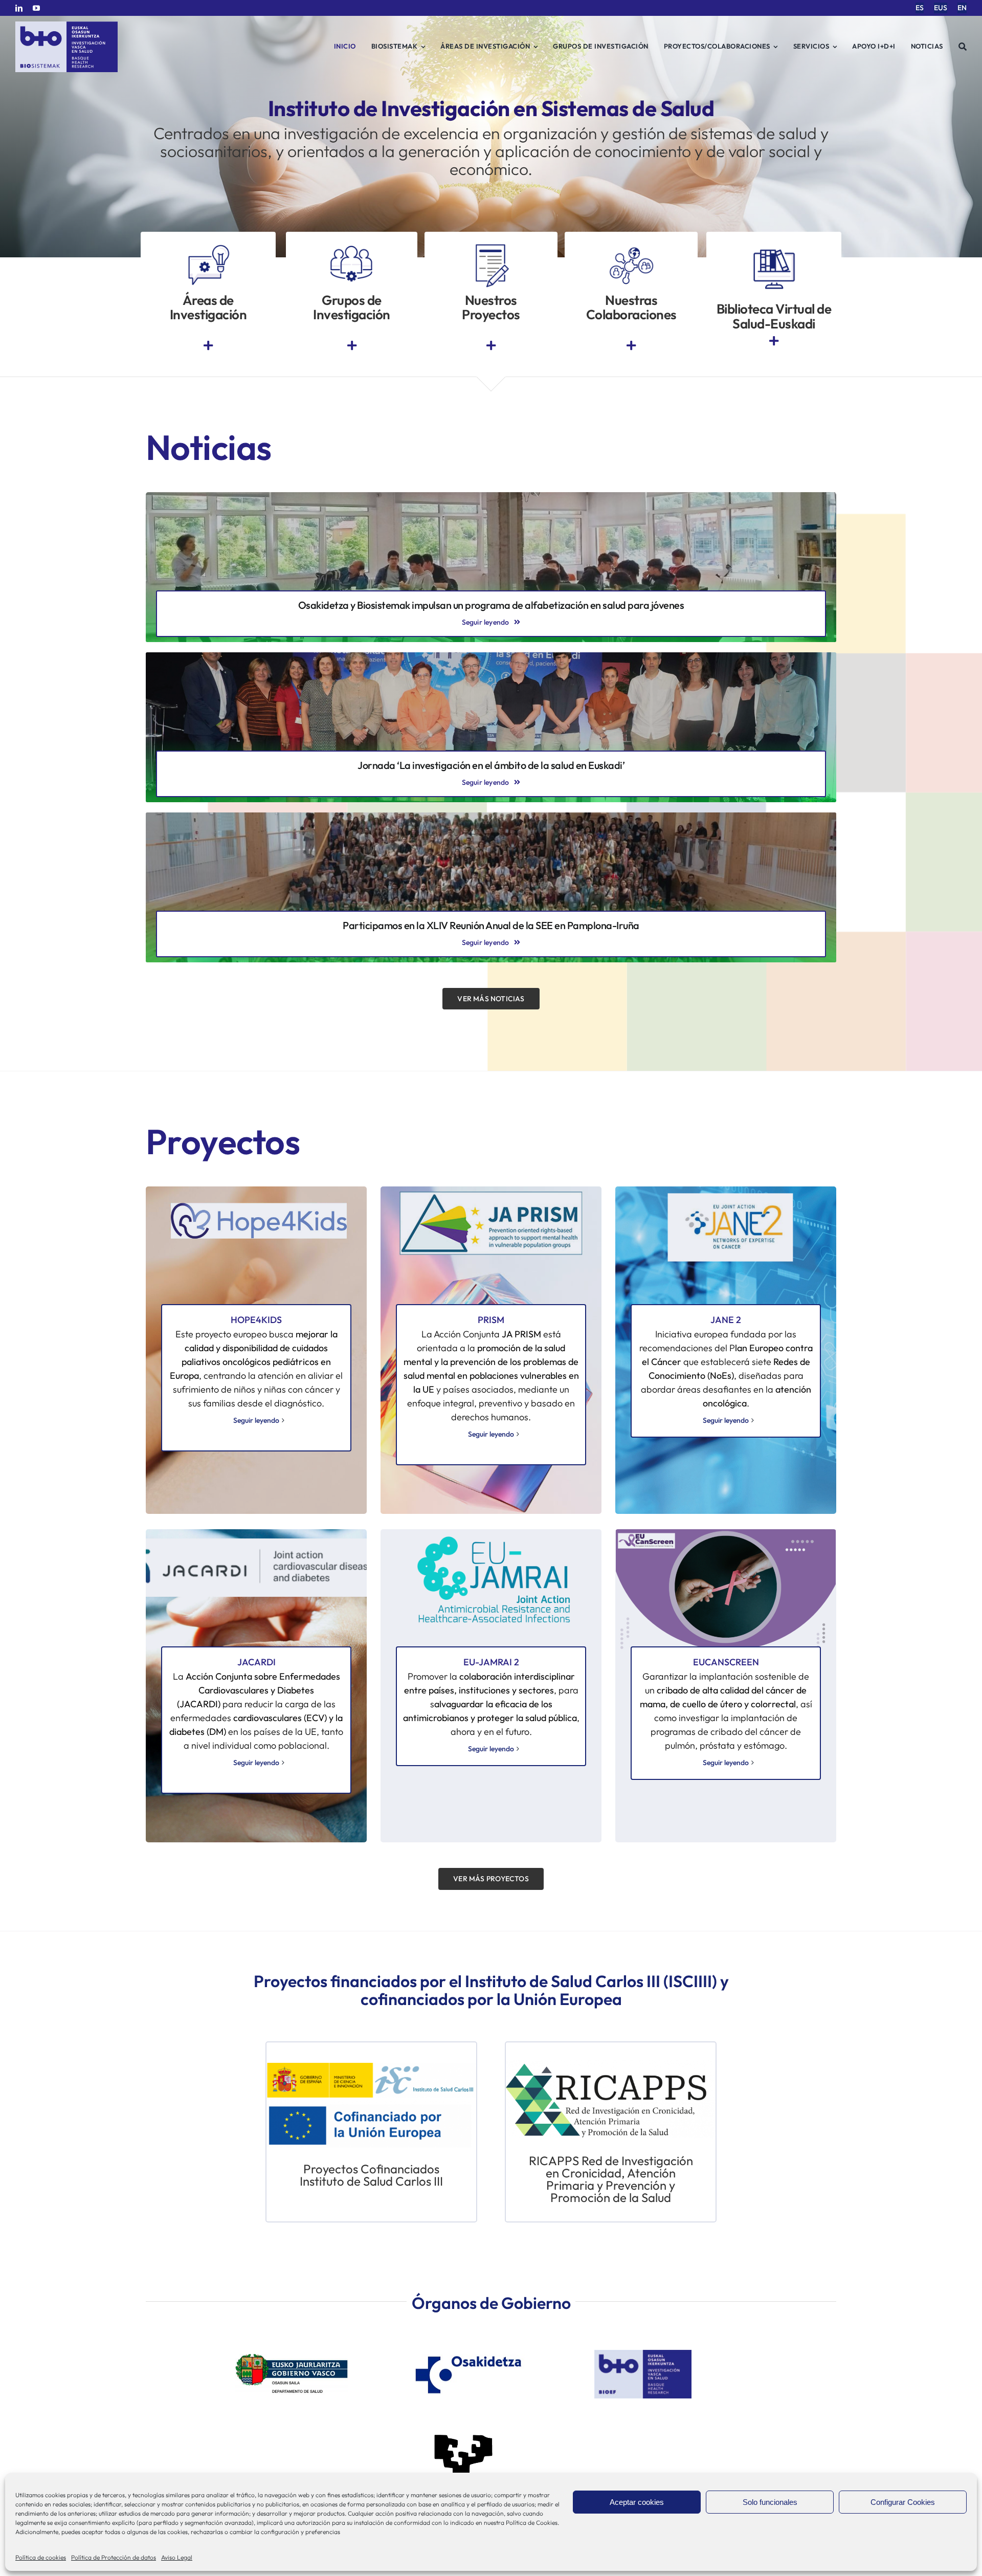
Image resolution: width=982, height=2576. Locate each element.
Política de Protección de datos (114, 2557)
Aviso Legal (177, 2557)
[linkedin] (19, 8)
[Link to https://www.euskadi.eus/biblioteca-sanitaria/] (774, 341)
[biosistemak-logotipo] (66, 25)
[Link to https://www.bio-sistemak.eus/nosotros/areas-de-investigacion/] (208, 346)
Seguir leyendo (256, 1420)
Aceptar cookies (637, 2502)
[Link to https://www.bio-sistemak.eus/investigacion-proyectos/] (491, 346)
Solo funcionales (770, 2502)
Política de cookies (41, 2557)
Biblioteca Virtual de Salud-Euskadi (774, 316)
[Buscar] (963, 47)
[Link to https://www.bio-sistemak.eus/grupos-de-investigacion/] (352, 346)
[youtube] (36, 8)
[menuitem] (920, 8)
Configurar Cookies (903, 2502)
